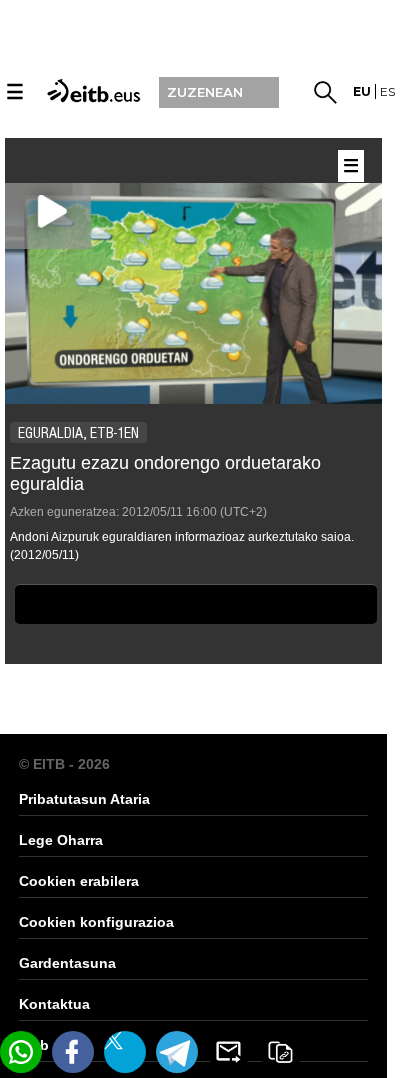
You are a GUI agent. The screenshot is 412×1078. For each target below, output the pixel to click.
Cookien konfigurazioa (96, 922)
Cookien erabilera (79, 881)
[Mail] (229, 1052)
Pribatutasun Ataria (84, 799)
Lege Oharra (61, 840)
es (387, 91)
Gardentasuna (67, 963)
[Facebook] (73, 1052)
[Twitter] (125, 1052)
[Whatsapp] (21, 1052)
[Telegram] (177, 1052)
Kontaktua (54, 1004)
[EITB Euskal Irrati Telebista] (91, 89)
